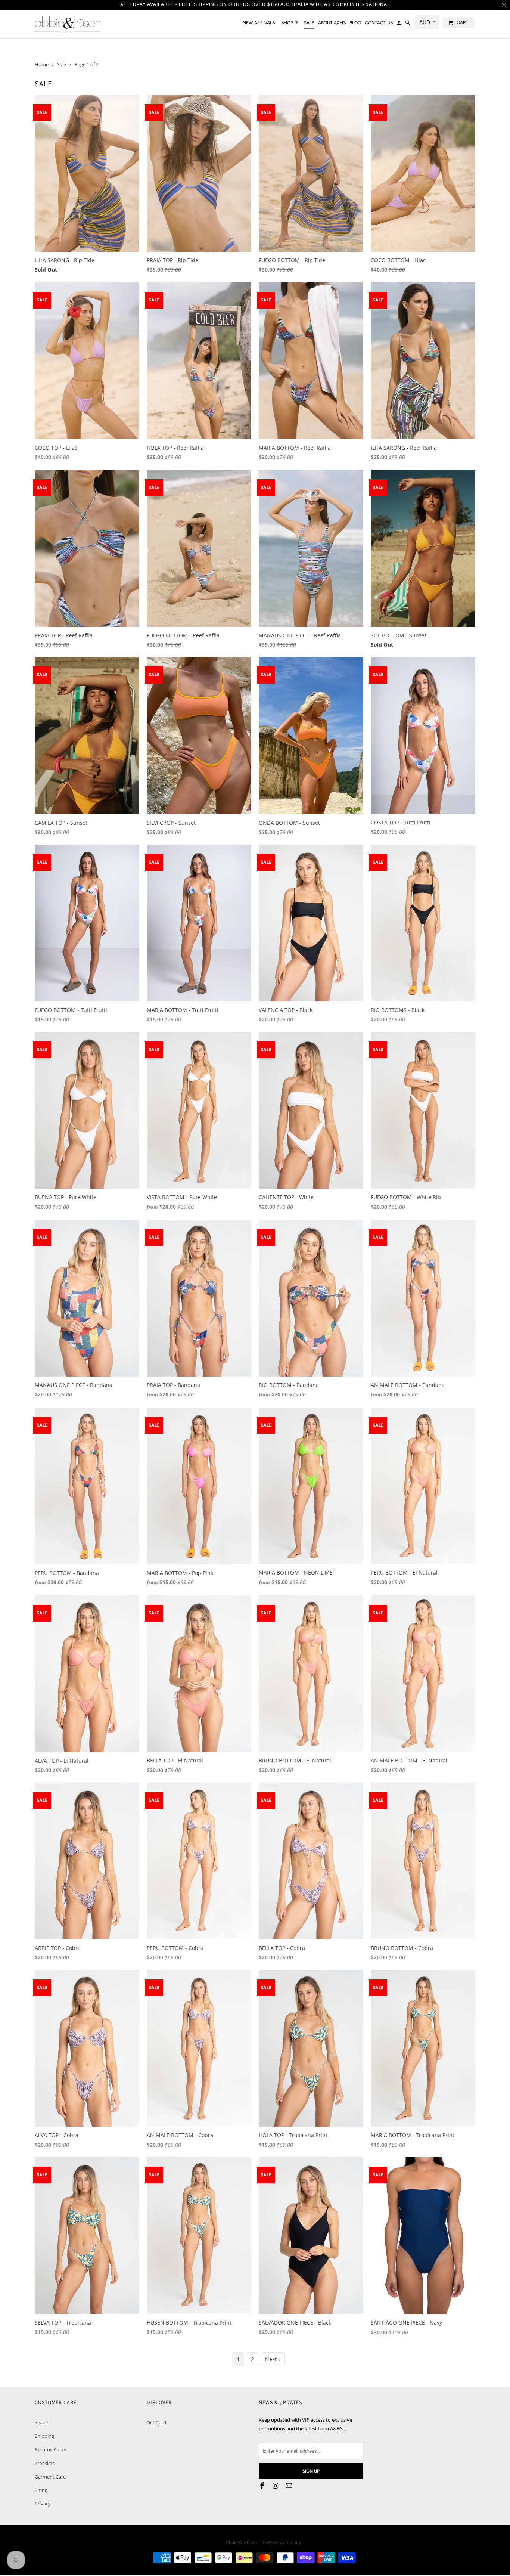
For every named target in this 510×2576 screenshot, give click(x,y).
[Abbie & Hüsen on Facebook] (263, 2486)
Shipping (44, 2436)
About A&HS (332, 23)
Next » (273, 2359)
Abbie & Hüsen (242, 2542)
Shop (290, 22)
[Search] (408, 24)
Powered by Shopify (281, 2542)
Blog (355, 23)
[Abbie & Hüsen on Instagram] (276, 2486)
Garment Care (50, 2477)
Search (42, 2422)
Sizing (41, 2490)
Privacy (43, 2504)
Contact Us (379, 23)
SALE (309, 23)
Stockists (45, 2463)
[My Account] (399, 24)
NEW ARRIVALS (259, 23)
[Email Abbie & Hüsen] (290, 2486)
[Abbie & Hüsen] (67, 24)
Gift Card (156, 2422)
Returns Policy (51, 2449)
